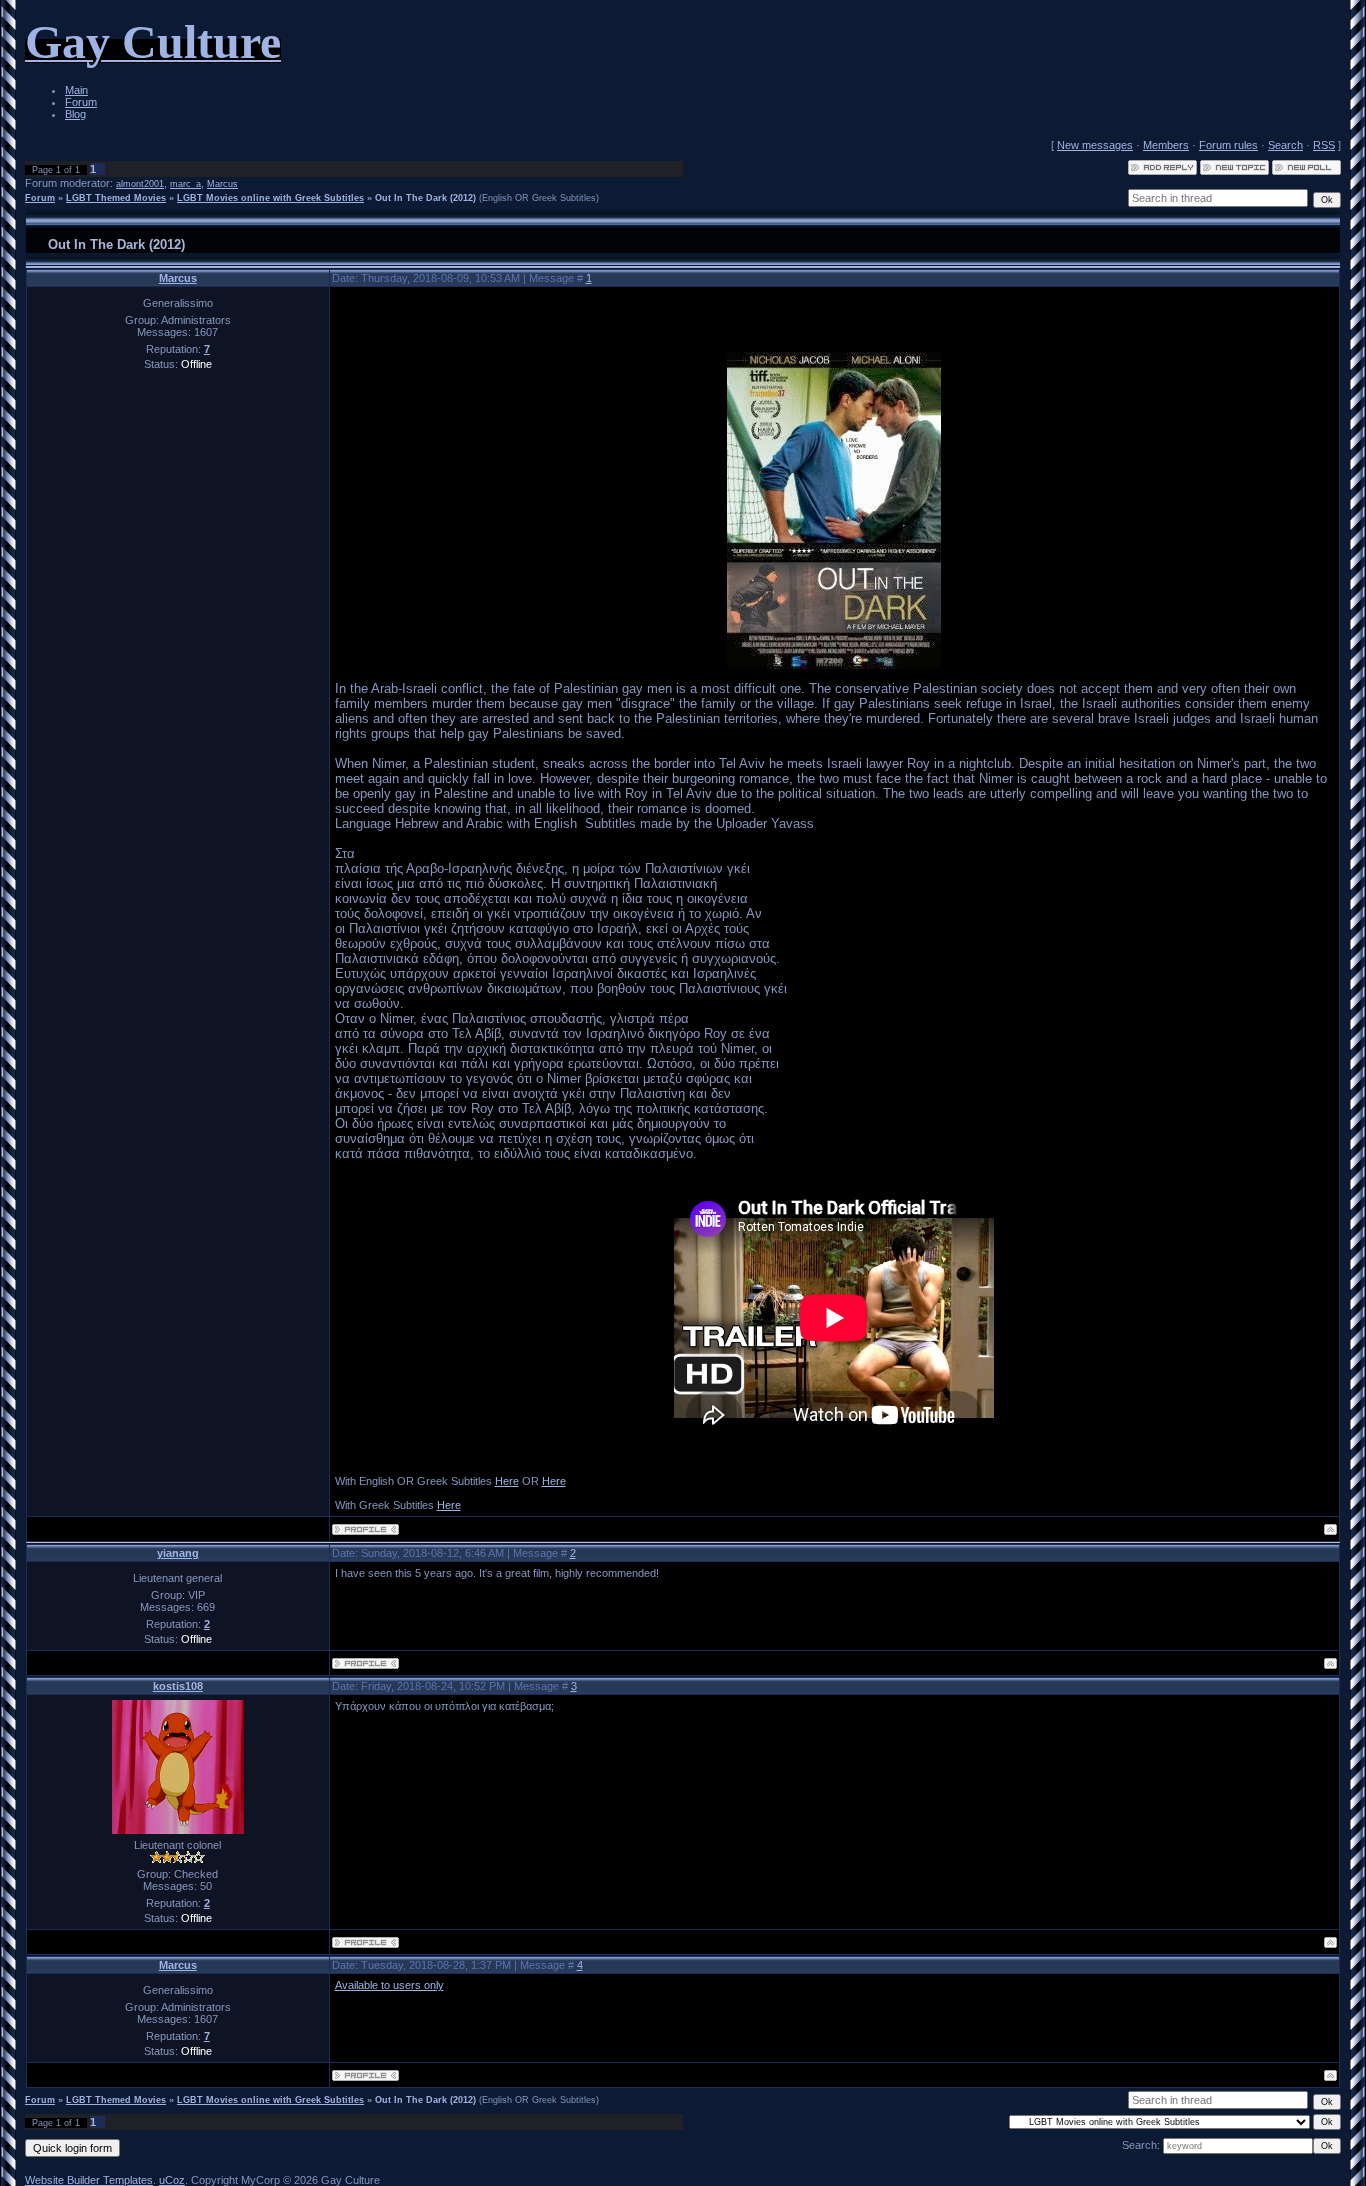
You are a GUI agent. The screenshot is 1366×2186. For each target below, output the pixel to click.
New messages (1095, 145)
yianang (178, 1553)
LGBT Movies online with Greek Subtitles (270, 198)
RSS (1324, 145)
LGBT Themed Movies (116, 198)
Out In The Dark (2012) (425, 198)
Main (76, 90)
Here (507, 1481)
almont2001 (140, 184)
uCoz (172, 2180)
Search (1285, 145)
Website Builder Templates (89, 2180)
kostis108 (178, 1686)
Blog (75, 114)
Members (1166, 145)
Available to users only (389, 1985)
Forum (81, 102)
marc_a (185, 184)
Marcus (222, 184)
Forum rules (1228, 145)
